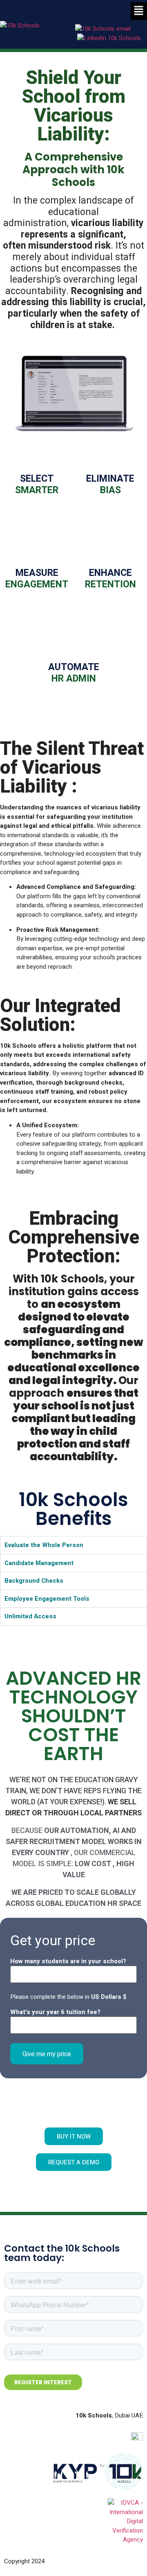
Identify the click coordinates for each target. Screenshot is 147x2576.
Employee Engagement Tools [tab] (47, 1599)
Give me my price (47, 2054)
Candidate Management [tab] (39, 1563)
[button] (139, 11)
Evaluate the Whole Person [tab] (44, 1545)
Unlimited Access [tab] (30, 1616)
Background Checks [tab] (34, 1581)
